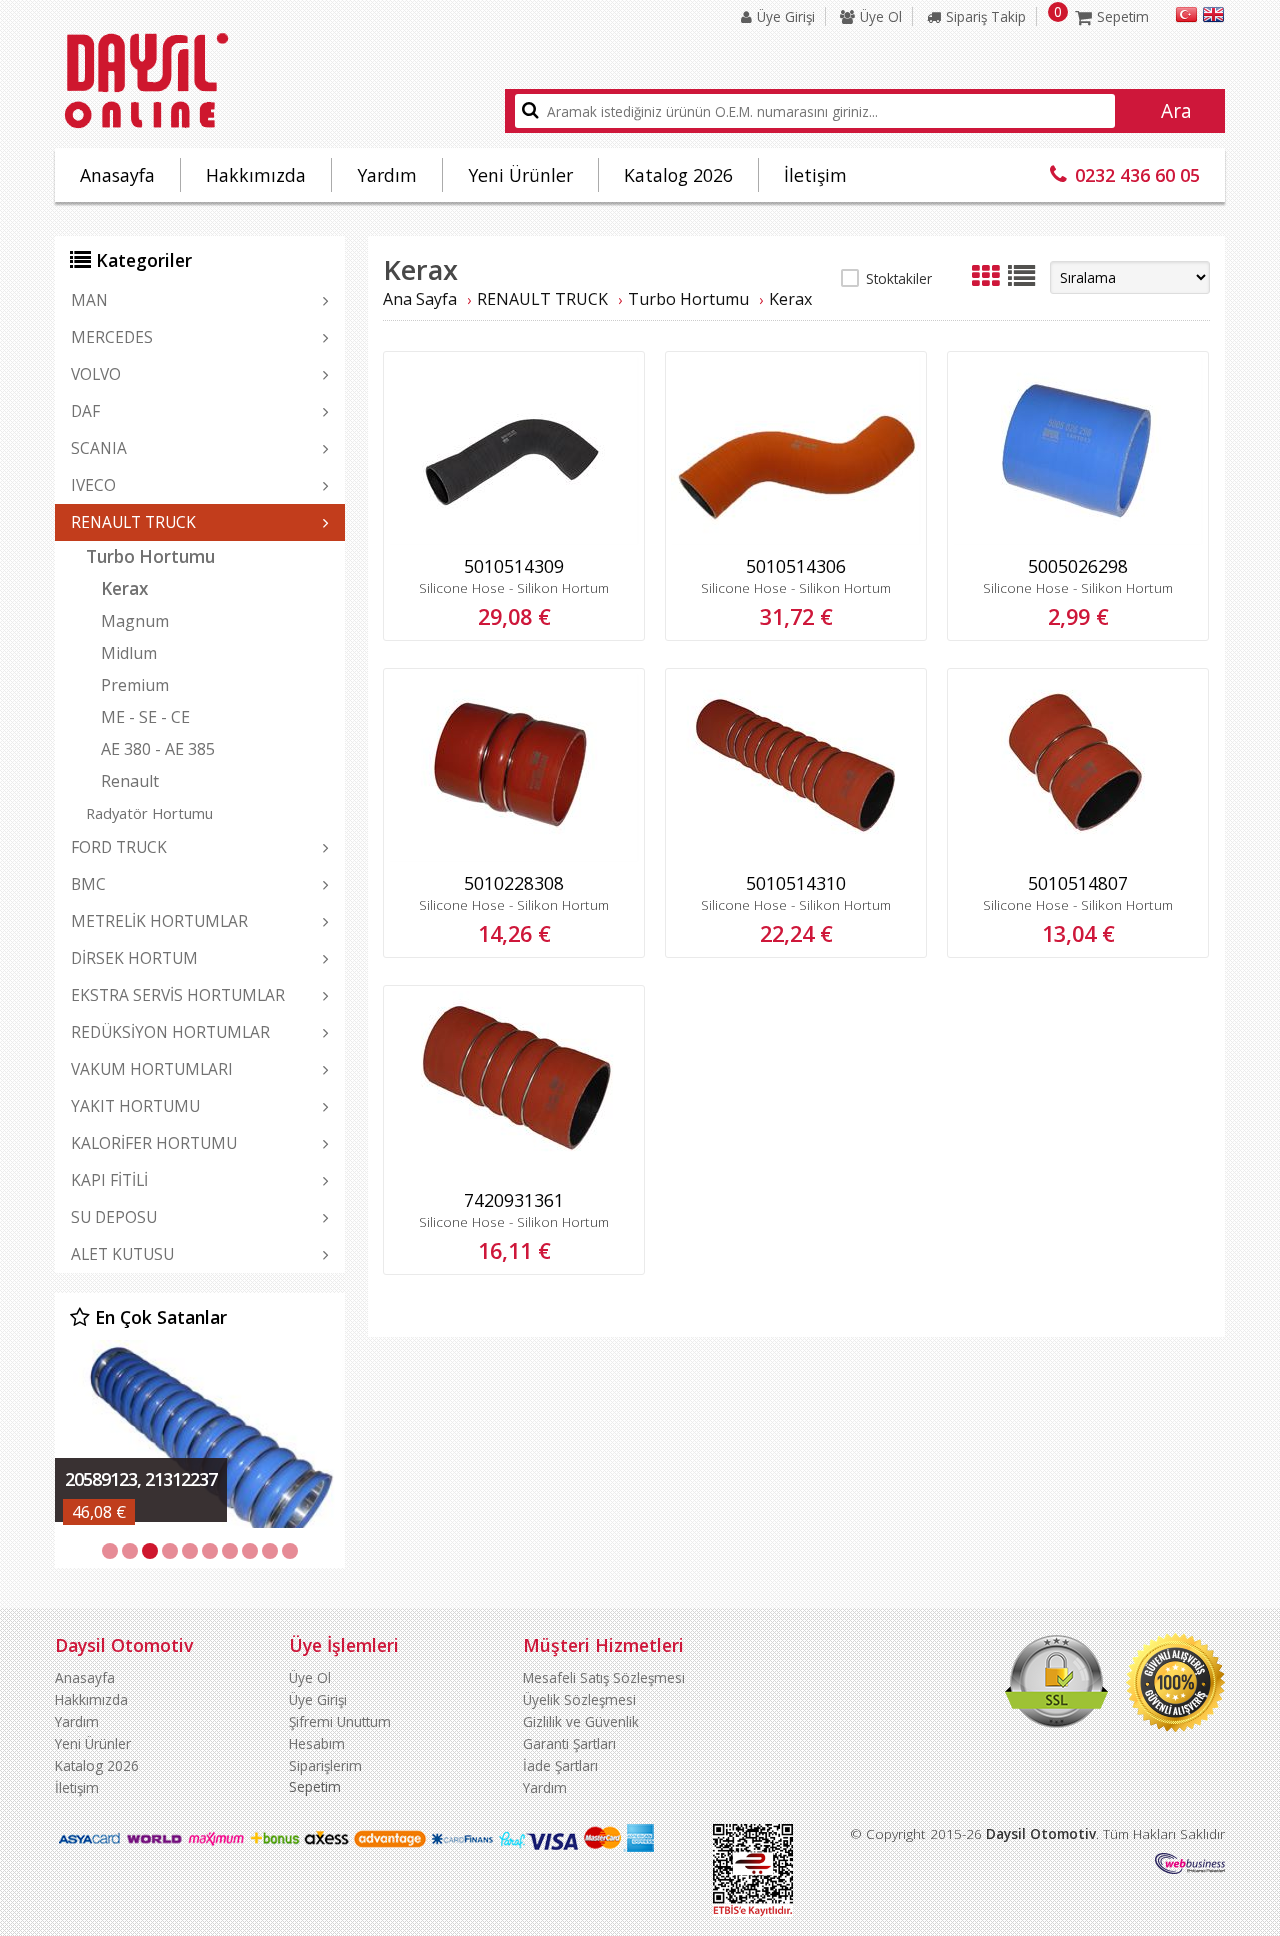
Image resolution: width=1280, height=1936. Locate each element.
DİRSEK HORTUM (134, 958)
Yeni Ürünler (520, 175)
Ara (1176, 111)
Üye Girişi (786, 16)
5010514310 (796, 883)
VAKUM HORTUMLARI (152, 1069)
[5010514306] (796, 539)
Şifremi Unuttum (340, 1721)
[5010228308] (514, 856)
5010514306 (796, 566)
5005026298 (1078, 566)
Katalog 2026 (678, 175)
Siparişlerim (325, 1765)
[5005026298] (1078, 539)
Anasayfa (117, 175)
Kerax (124, 588)
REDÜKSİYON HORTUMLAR (170, 1032)
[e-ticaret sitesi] (1190, 1868)
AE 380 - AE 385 (158, 749)
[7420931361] (514, 1173)
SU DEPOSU (114, 1217)
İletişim (815, 175)
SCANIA (99, 448)
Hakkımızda (256, 175)
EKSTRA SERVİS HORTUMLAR (178, 995)
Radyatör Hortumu (149, 813)
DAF (85, 411)
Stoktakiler (899, 278)
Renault (130, 781)
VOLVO (96, 374)
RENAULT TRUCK (133, 522)
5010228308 (514, 883)
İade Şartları (560, 1765)
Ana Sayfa (420, 299)
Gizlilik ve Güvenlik (581, 1721)
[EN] (1213, 17)
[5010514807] (1078, 856)
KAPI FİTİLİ (109, 1180)
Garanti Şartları (569, 1743)
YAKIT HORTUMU (135, 1106)
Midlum (129, 653)
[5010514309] (514, 539)
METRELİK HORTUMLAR (159, 921)
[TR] (1186, 17)
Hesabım (317, 1743)
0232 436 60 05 (1137, 175)
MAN (89, 300)
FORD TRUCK (119, 847)
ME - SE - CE (145, 717)
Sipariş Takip (986, 16)
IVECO (93, 485)
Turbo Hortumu (150, 556)
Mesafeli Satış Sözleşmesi (604, 1677)
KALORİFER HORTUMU (154, 1143)
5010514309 (514, 566)
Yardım (387, 175)
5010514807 (1078, 883)
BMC (88, 884)
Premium (135, 685)
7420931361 (514, 1200)
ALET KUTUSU (122, 1254)
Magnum (135, 621)
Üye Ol (881, 16)
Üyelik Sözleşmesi (579, 1699)
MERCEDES (112, 337)
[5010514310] (796, 856)
